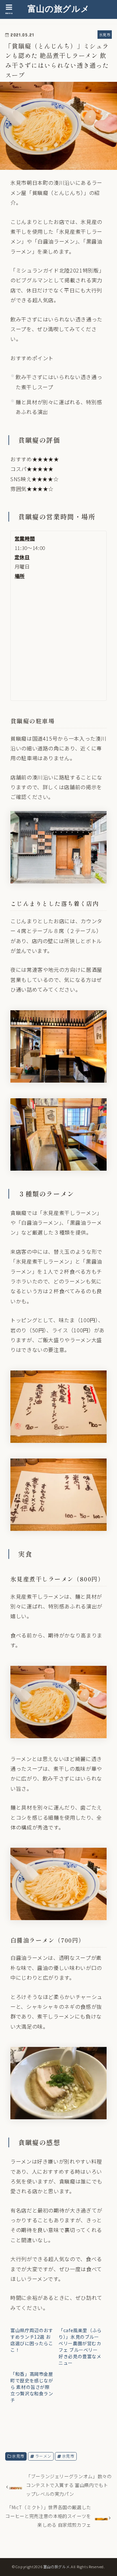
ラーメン (43, 2456)
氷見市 (18, 2456)
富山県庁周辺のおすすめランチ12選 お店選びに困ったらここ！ (32, 2340)
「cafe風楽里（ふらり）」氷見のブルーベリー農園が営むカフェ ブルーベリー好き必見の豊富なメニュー (80, 2347)
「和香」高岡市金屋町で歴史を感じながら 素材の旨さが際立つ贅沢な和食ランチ (32, 2387)
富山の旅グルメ (58, 8)
